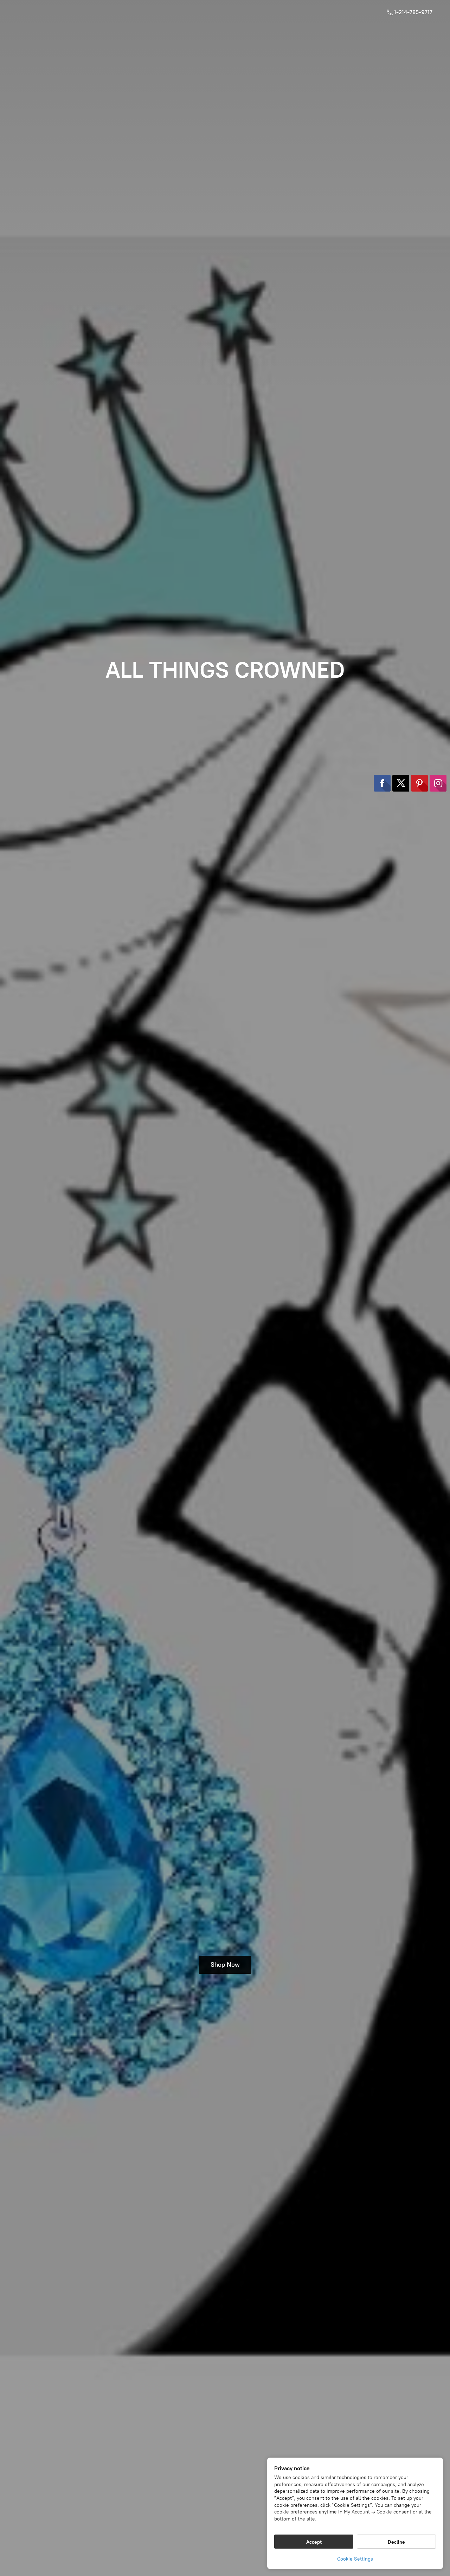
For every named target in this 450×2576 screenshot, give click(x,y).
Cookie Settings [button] (355, 2559)
